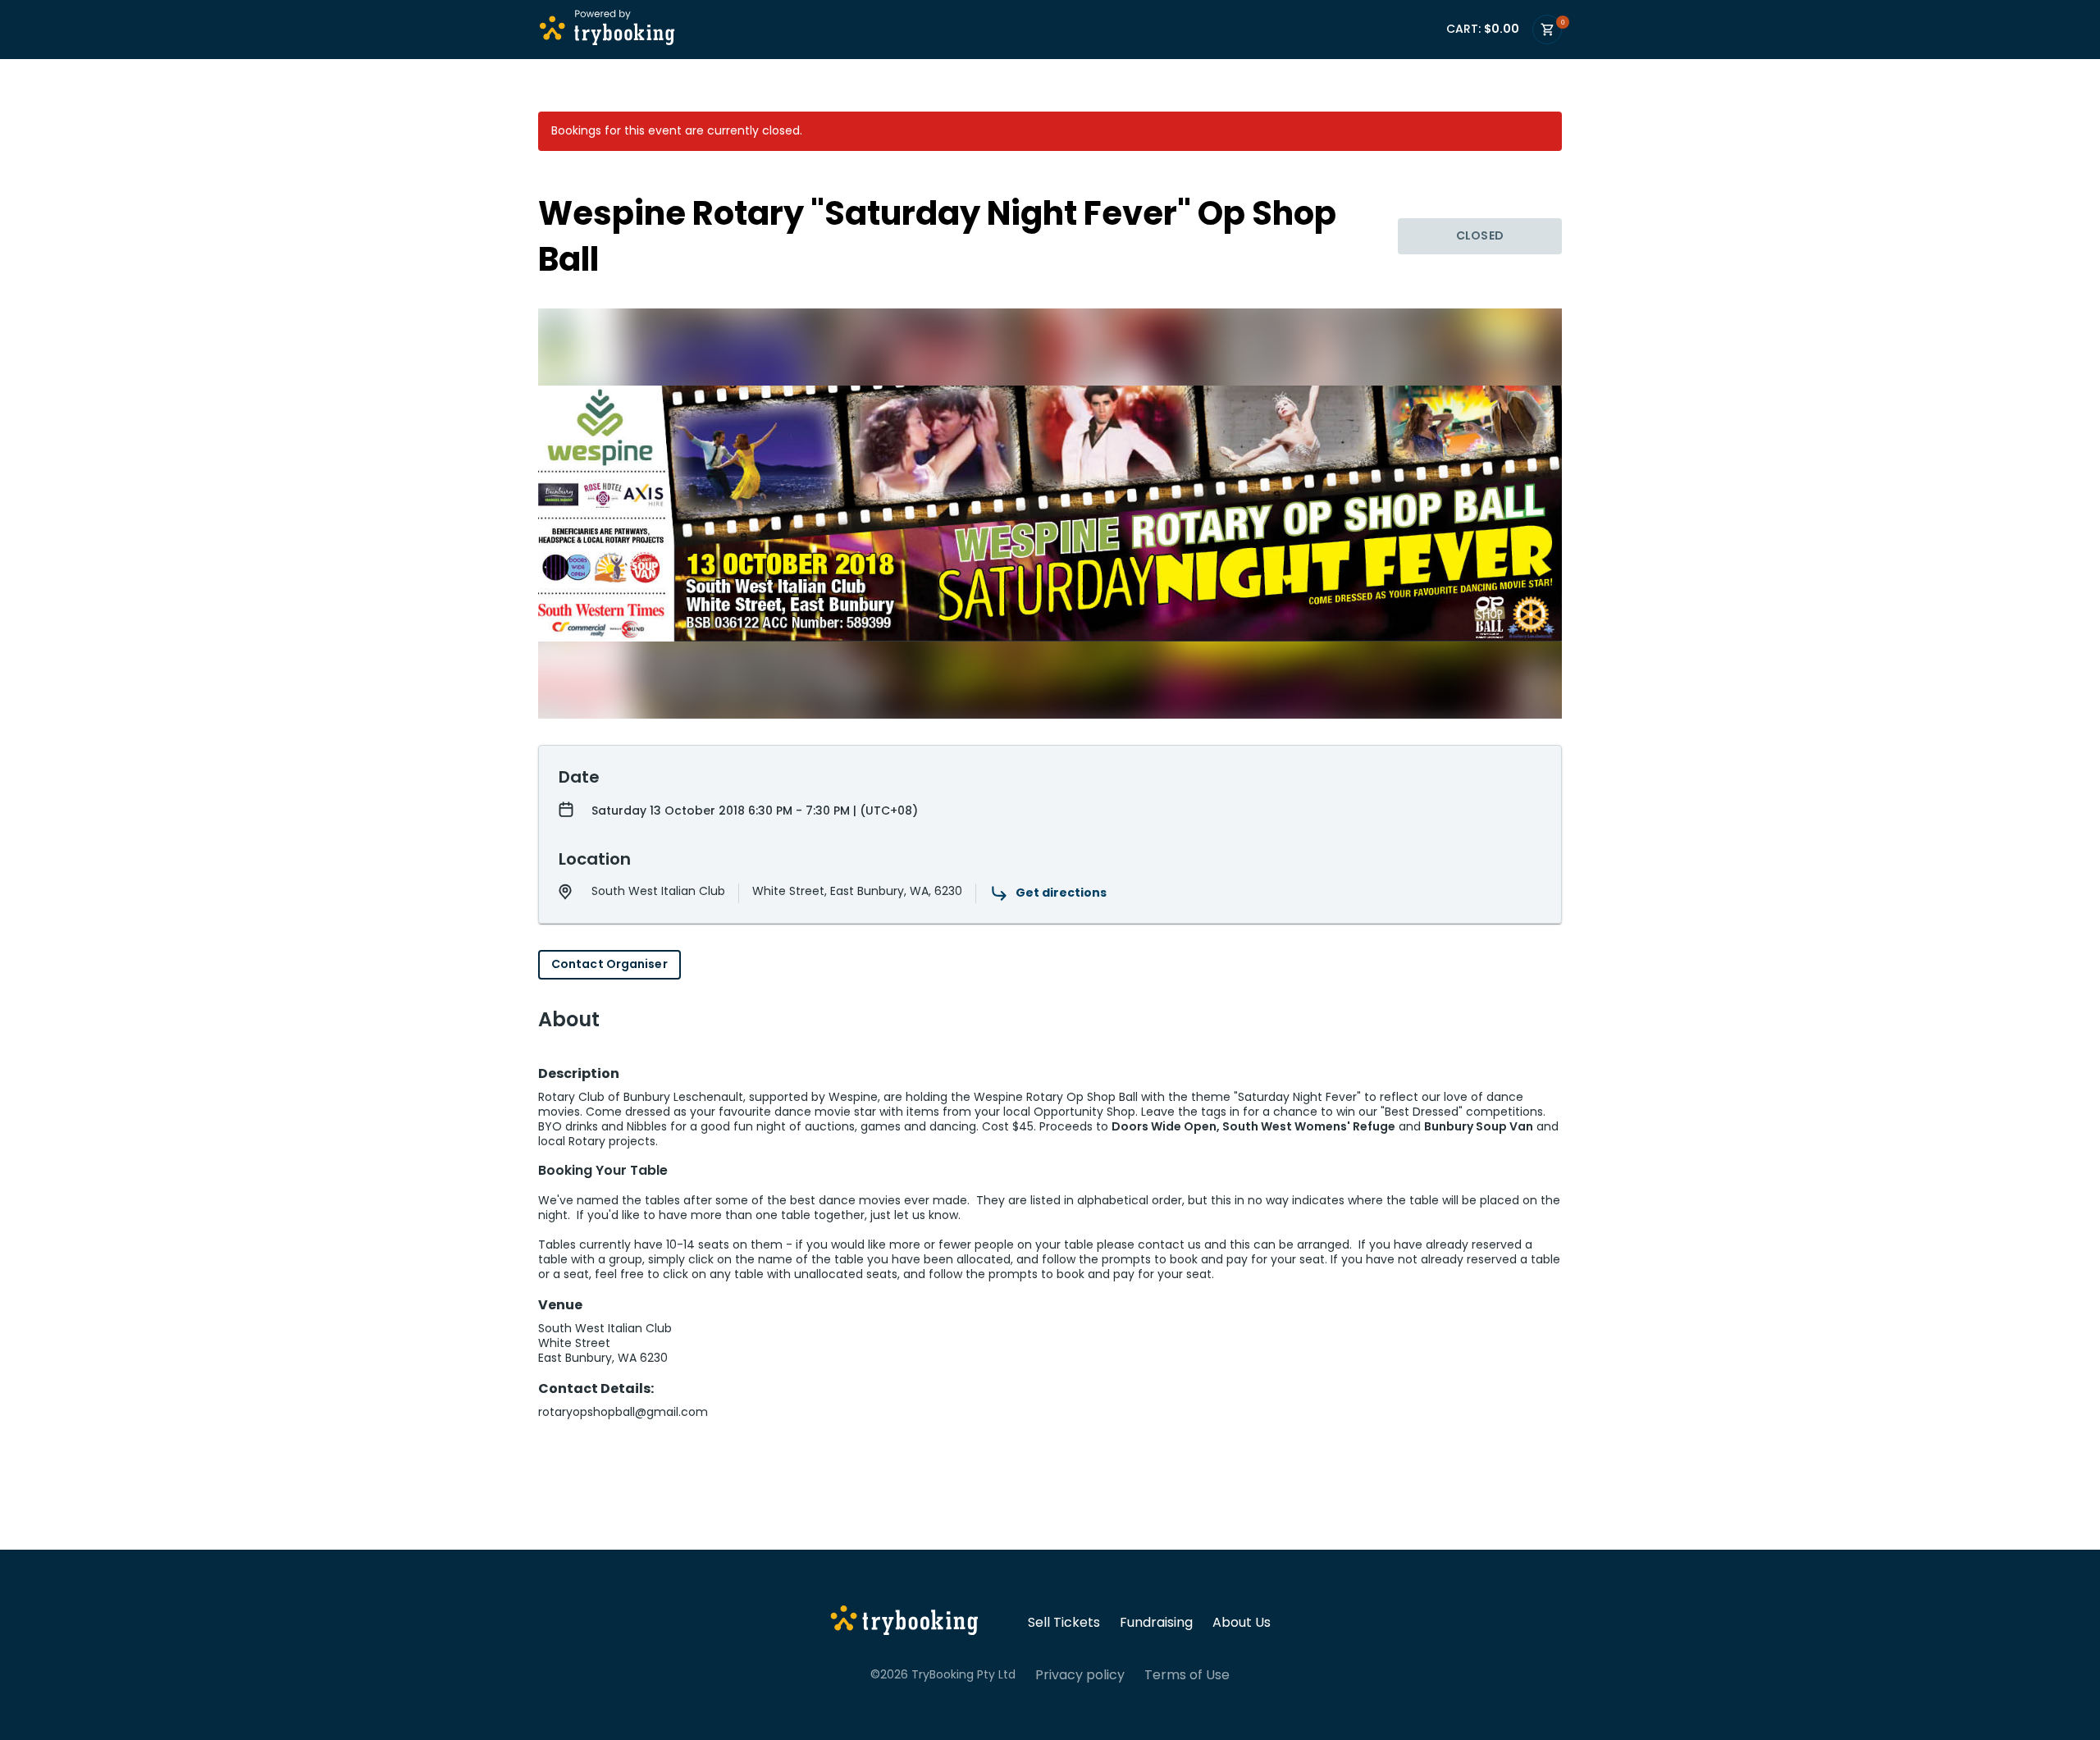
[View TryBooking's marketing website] (904, 1623)
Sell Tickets (1064, 1623)
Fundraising (1156, 1623)
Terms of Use (1187, 1675)
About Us (1242, 1623)
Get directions (1061, 893)
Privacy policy (1080, 1675)
